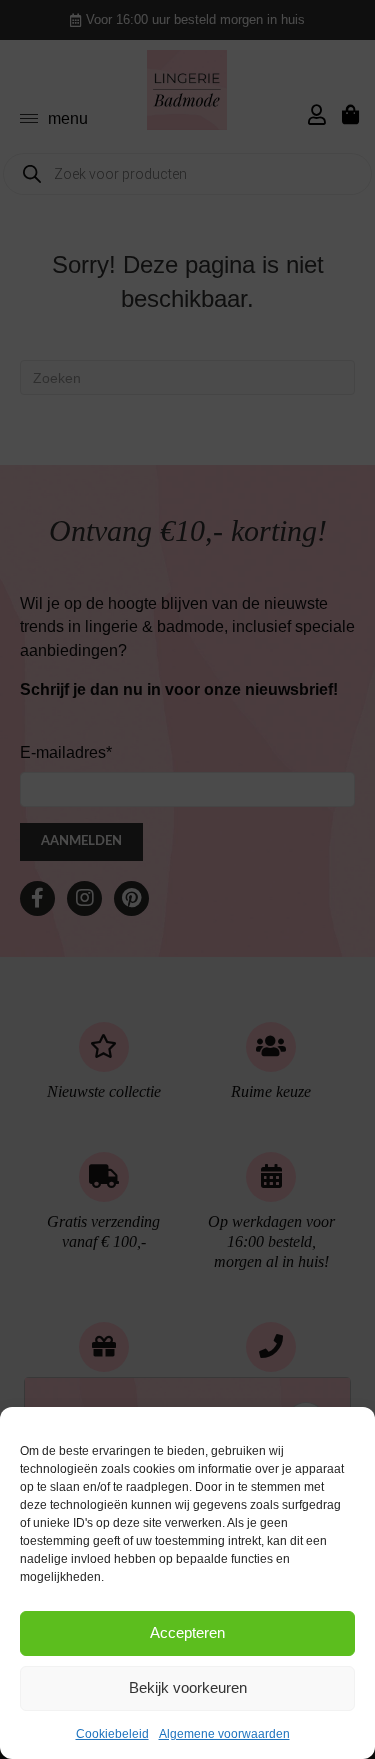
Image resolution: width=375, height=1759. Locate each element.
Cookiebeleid (112, 1734)
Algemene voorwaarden (224, 1734)
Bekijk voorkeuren (188, 1687)
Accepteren (187, 1632)
